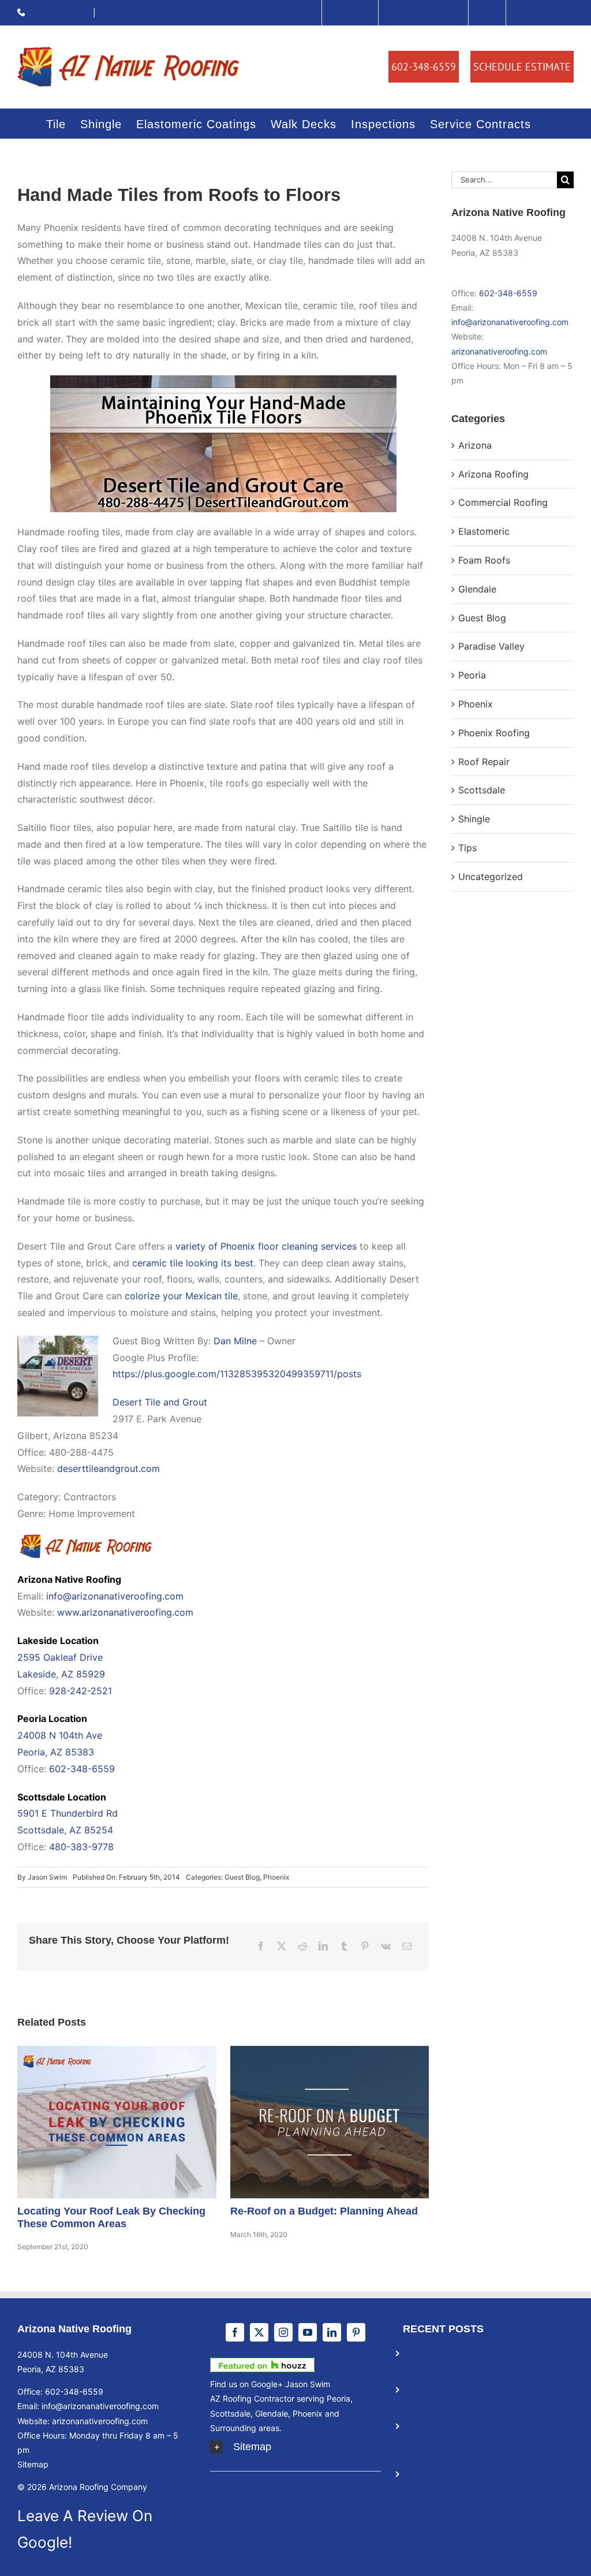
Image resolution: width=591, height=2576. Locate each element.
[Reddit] (302, 1946)
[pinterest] (356, 2332)
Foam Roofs (484, 560)
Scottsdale (482, 790)
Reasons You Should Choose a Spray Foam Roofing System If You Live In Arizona (486, 2438)
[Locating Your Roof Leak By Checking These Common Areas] (117, 2122)
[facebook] (235, 2332)
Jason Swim (47, 1877)
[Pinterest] (365, 1946)
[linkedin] (332, 2332)
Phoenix (276, 1877)
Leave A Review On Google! (85, 2529)
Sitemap (33, 2464)
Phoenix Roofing (494, 733)
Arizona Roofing (493, 474)
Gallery (132, 2122)
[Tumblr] (344, 1946)
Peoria (472, 675)
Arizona (475, 445)
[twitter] (259, 2332)
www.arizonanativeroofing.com (125, 1612)
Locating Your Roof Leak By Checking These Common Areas (102, 2122)
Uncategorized (491, 877)
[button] (295, 2447)
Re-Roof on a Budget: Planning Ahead (315, 2122)
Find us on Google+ (246, 2384)
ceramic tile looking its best (193, 1263)
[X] (282, 1946)
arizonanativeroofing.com (499, 351)
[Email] (407, 1946)
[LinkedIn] (323, 1946)
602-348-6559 (60, 12)
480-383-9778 (81, 1847)
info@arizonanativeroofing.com (115, 1596)
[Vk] (386, 1946)
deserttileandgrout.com (109, 1468)
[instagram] (283, 2332)
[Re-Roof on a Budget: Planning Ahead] (330, 2122)
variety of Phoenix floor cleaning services (266, 1246)
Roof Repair (484, 762)
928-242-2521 (81, 1691)
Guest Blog (242, 1877)
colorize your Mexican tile (181, 1296)
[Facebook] (261, 1946)
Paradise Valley (491, 646)
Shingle (474, 819)
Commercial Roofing (503, 502)
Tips (467, 848)
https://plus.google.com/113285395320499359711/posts (237, 1374)
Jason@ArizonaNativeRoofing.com (164, 12)
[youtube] (308, 2332)
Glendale (477, 589)
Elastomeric (484, 531)
